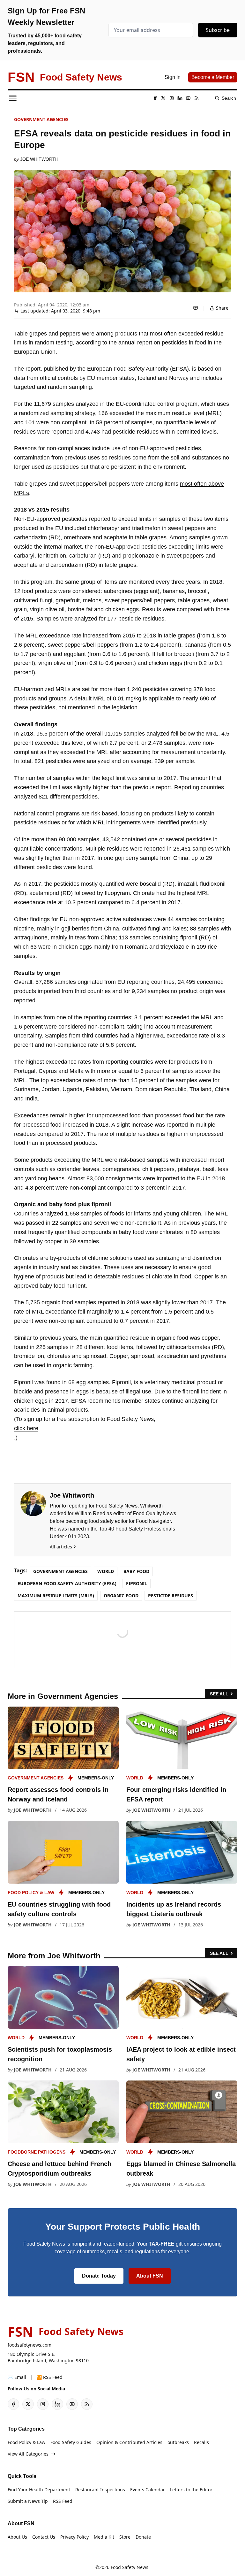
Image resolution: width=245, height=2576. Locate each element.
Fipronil (137, 1583)
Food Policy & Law (31, 1893)
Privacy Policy (74, 2537)
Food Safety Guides (71, 2442)
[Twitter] (163, 98)
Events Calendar (148, 2490)
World (106, 1571)
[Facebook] (155, 98)
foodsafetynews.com (30, 2345)
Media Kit (104, 2537)
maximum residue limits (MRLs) (56, 1596)
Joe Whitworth (39, 159)
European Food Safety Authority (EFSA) (67, 1583)
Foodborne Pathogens (37, 2152)
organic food (121, 1596)
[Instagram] (172, 98)
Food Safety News (130, 2567)
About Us (17, 2537)
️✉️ (17, 2377)
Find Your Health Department (39, 2490)
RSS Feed (63, 2501)
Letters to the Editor (191, 2490)
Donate (143, 2537)
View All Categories (28, 2454)
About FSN (150, 2276)
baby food (136, 1571)
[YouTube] (188, 98)
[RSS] (197, 98)
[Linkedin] (180, 98)
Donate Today (99, 2276)
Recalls (201, 2442)
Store (125, 2537)
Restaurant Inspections (100, 2490)
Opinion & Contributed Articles (129, 2442)
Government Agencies (41, 119)
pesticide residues (171, 1596)
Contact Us (44, 2537)
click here (26, 1428)
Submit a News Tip (28, 2501)
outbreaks (178, 2442)
